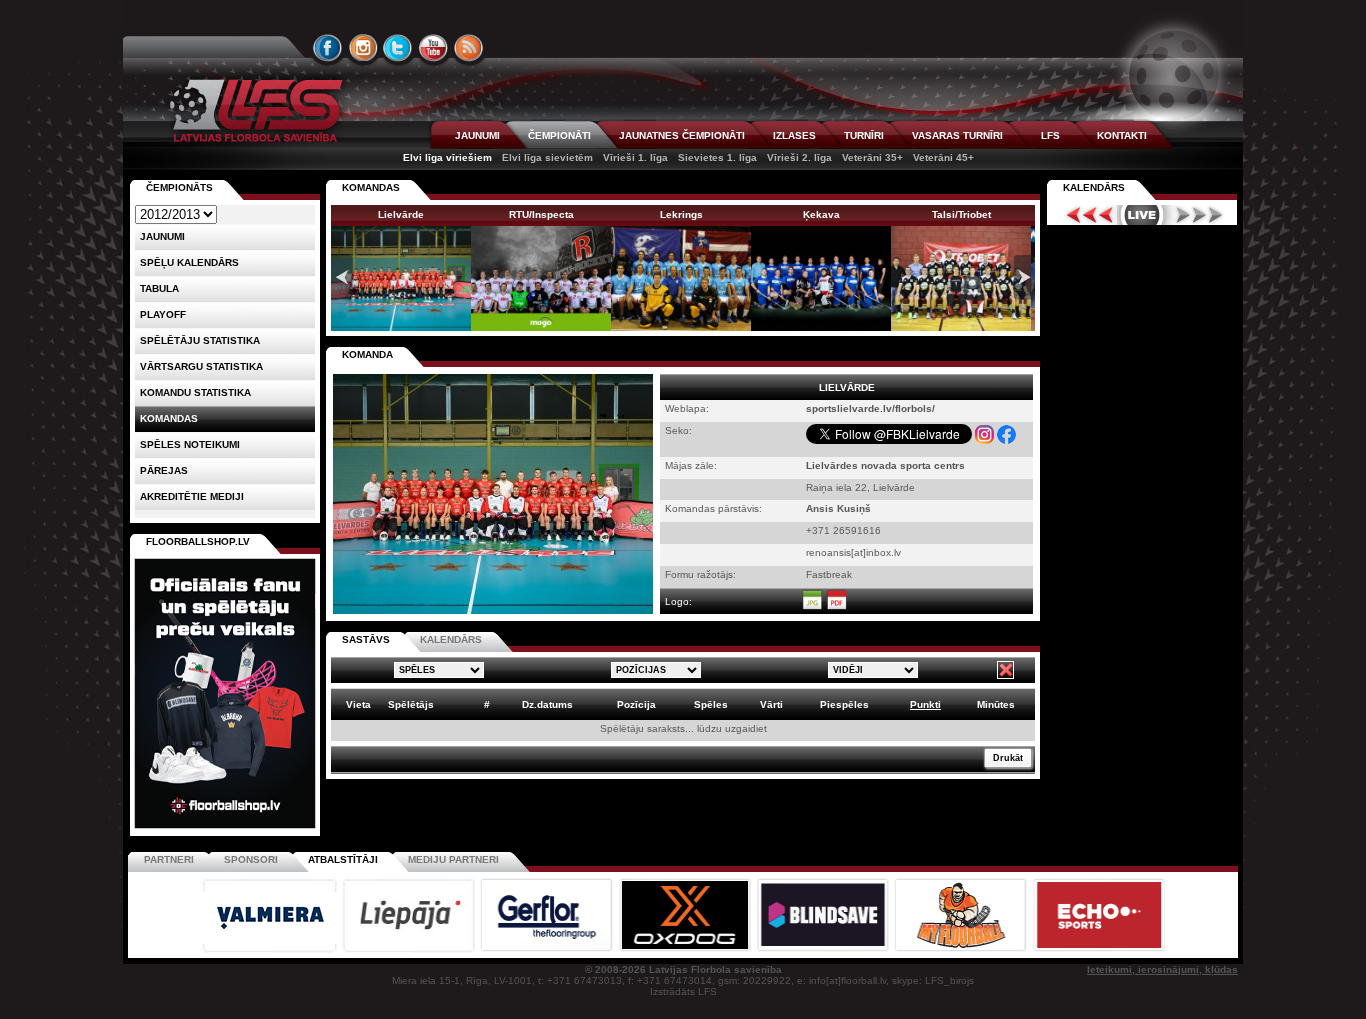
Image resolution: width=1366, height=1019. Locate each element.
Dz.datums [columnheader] (547, 704)
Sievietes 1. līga (717, 157)
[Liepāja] (410, 949)
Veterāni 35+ (872, 157)
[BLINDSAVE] (824, 949)
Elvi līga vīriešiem (447, 157)
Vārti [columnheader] (771, 704)
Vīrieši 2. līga (799, 157)
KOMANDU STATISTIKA (195, 392)
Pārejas (164, 470)
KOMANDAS (371, 187)
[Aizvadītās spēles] (1084, 215)
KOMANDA (367, 354)
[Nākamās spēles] (1199, 215)
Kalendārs (1094, 187)
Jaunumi (162, 236)
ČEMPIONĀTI (559, 135)
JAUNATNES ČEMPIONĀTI (682, 135)
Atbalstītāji (343, 859)
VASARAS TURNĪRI (957, 135)
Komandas (169, 418)
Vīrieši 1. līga (635, 157)
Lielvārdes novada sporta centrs (885, 465)
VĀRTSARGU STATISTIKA (201, 366)
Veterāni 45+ (943, 157)
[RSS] (469, 48)
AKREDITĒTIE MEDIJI (192, 496)
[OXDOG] (686, 949)
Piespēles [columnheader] (844, 704)
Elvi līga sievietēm (547, 157)
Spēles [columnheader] (711, 704)
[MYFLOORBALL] (962, 949)
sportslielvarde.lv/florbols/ (870, 408)
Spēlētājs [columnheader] (411, 704)
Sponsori (251, 859)
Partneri (169, 859)
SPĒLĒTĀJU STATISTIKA (200, 340)
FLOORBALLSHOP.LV (198, 541)
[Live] (1142, 215)
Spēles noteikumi (190, 444)
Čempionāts (179, 187)
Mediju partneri (453, 859)
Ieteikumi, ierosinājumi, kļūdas (1162, 969)
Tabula (159, 288)
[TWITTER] (398, 48)
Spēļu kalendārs (189, 262)
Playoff (163, 314)
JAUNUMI (477, 135)
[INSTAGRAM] (363, 48)
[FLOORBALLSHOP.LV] (225, 829)
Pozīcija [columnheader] (636, 704)
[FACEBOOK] (328, 48)
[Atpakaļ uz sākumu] (253, 110)
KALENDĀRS (451, 639)
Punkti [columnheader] (925, 704)
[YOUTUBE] (433, 48)
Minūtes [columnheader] (996, 704)
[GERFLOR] (548, 949)
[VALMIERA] (271, 949)
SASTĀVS (366, 639)
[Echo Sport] (1098, 949)
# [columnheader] (487, 704)
